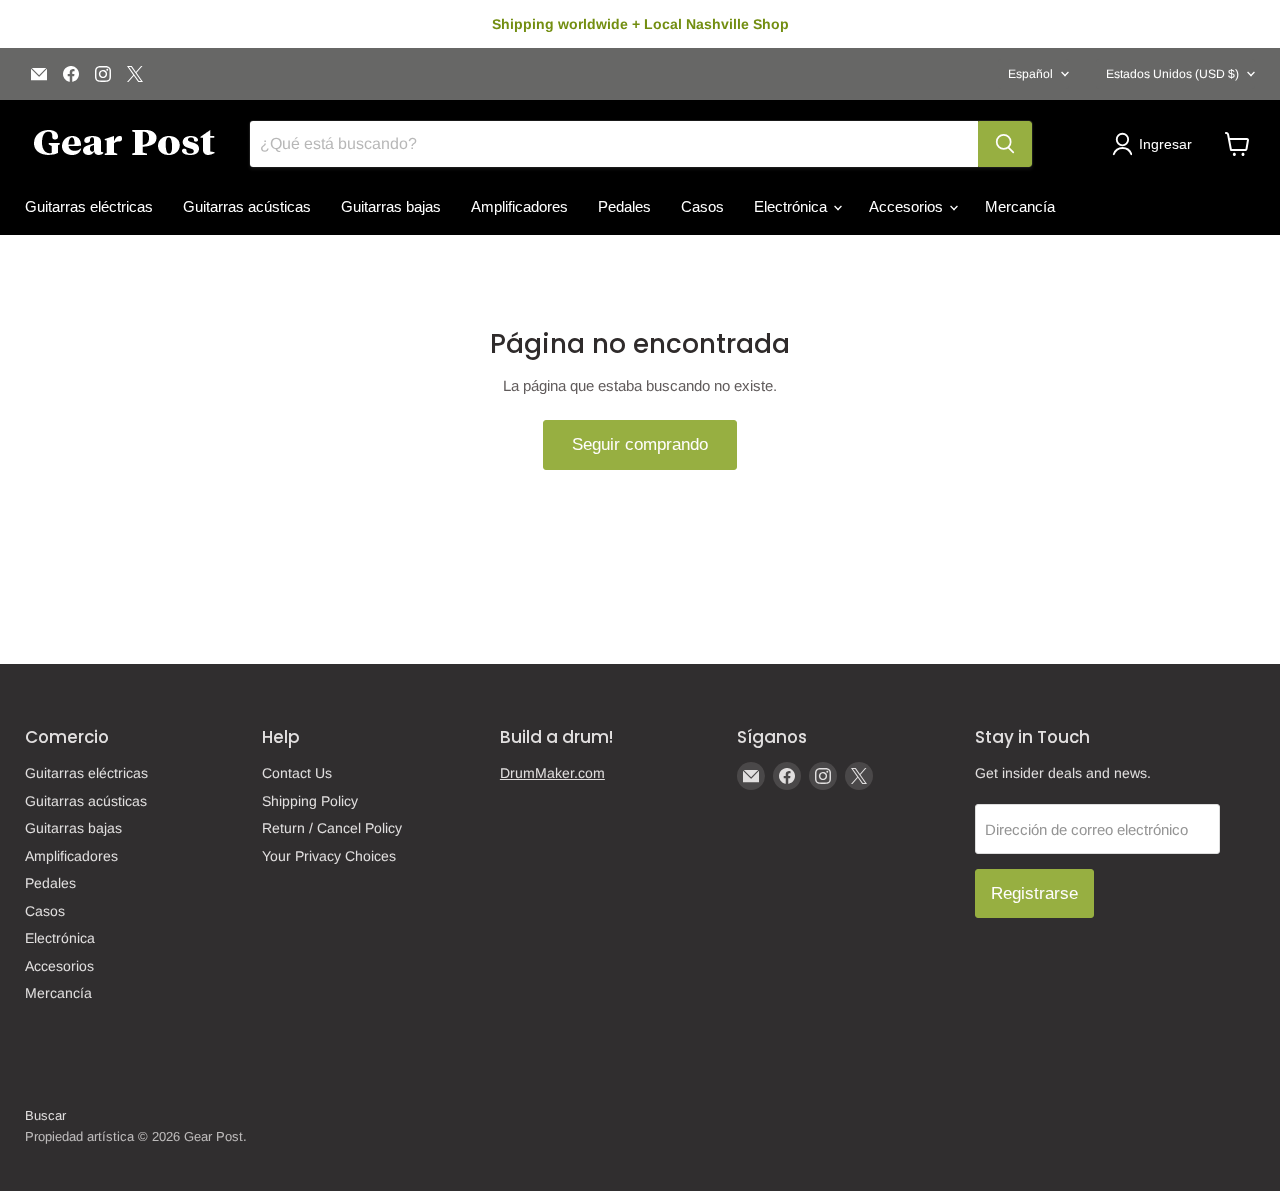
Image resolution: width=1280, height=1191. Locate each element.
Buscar (45, 1115)
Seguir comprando (640, 444)
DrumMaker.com (552, 773)
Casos (702, 206)
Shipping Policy (310, 801)
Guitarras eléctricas (89, 206)
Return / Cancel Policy (332, 828)
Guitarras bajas (391, 206)
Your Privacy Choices (329, 856)
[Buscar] (1005, 144)
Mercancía (1020, 206)
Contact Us (297, 773)
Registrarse (1034, 893)
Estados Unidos (1172, 74)
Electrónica (792, 206)
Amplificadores (519, 206)
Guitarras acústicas (247, 206)
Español (1030, 74)
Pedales (624, 206)
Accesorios (908, 206)
